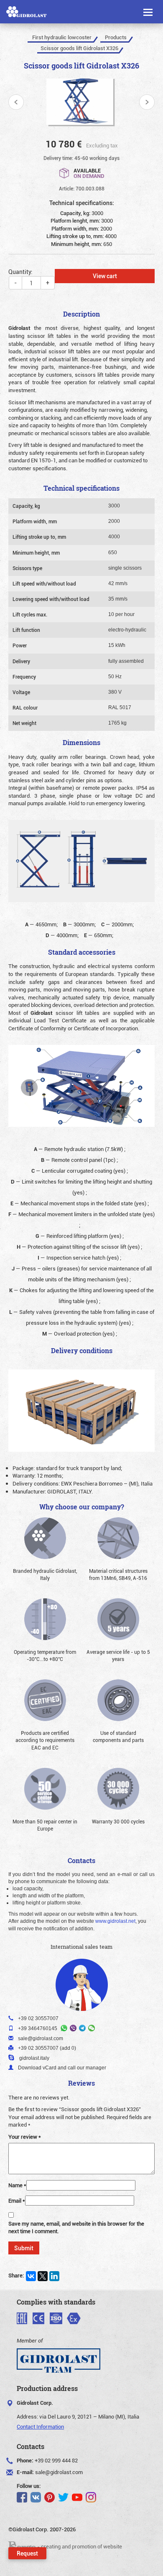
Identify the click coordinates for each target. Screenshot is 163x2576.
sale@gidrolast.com (59, 2472)
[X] (43, 2276)
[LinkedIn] (54, 2276)
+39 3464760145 (38, 2028)
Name (17, 2185)
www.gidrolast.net (115, 1921)
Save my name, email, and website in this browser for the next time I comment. (76, 2227)
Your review (25, 2137)
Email (17, 2201)
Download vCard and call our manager (62, 2068)
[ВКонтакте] (31, 2276)
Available (89, 173)
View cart (105, 276)
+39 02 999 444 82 (56, 2460)
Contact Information (40, 2426)
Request (27, 2553)
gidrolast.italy (34, 2058)
